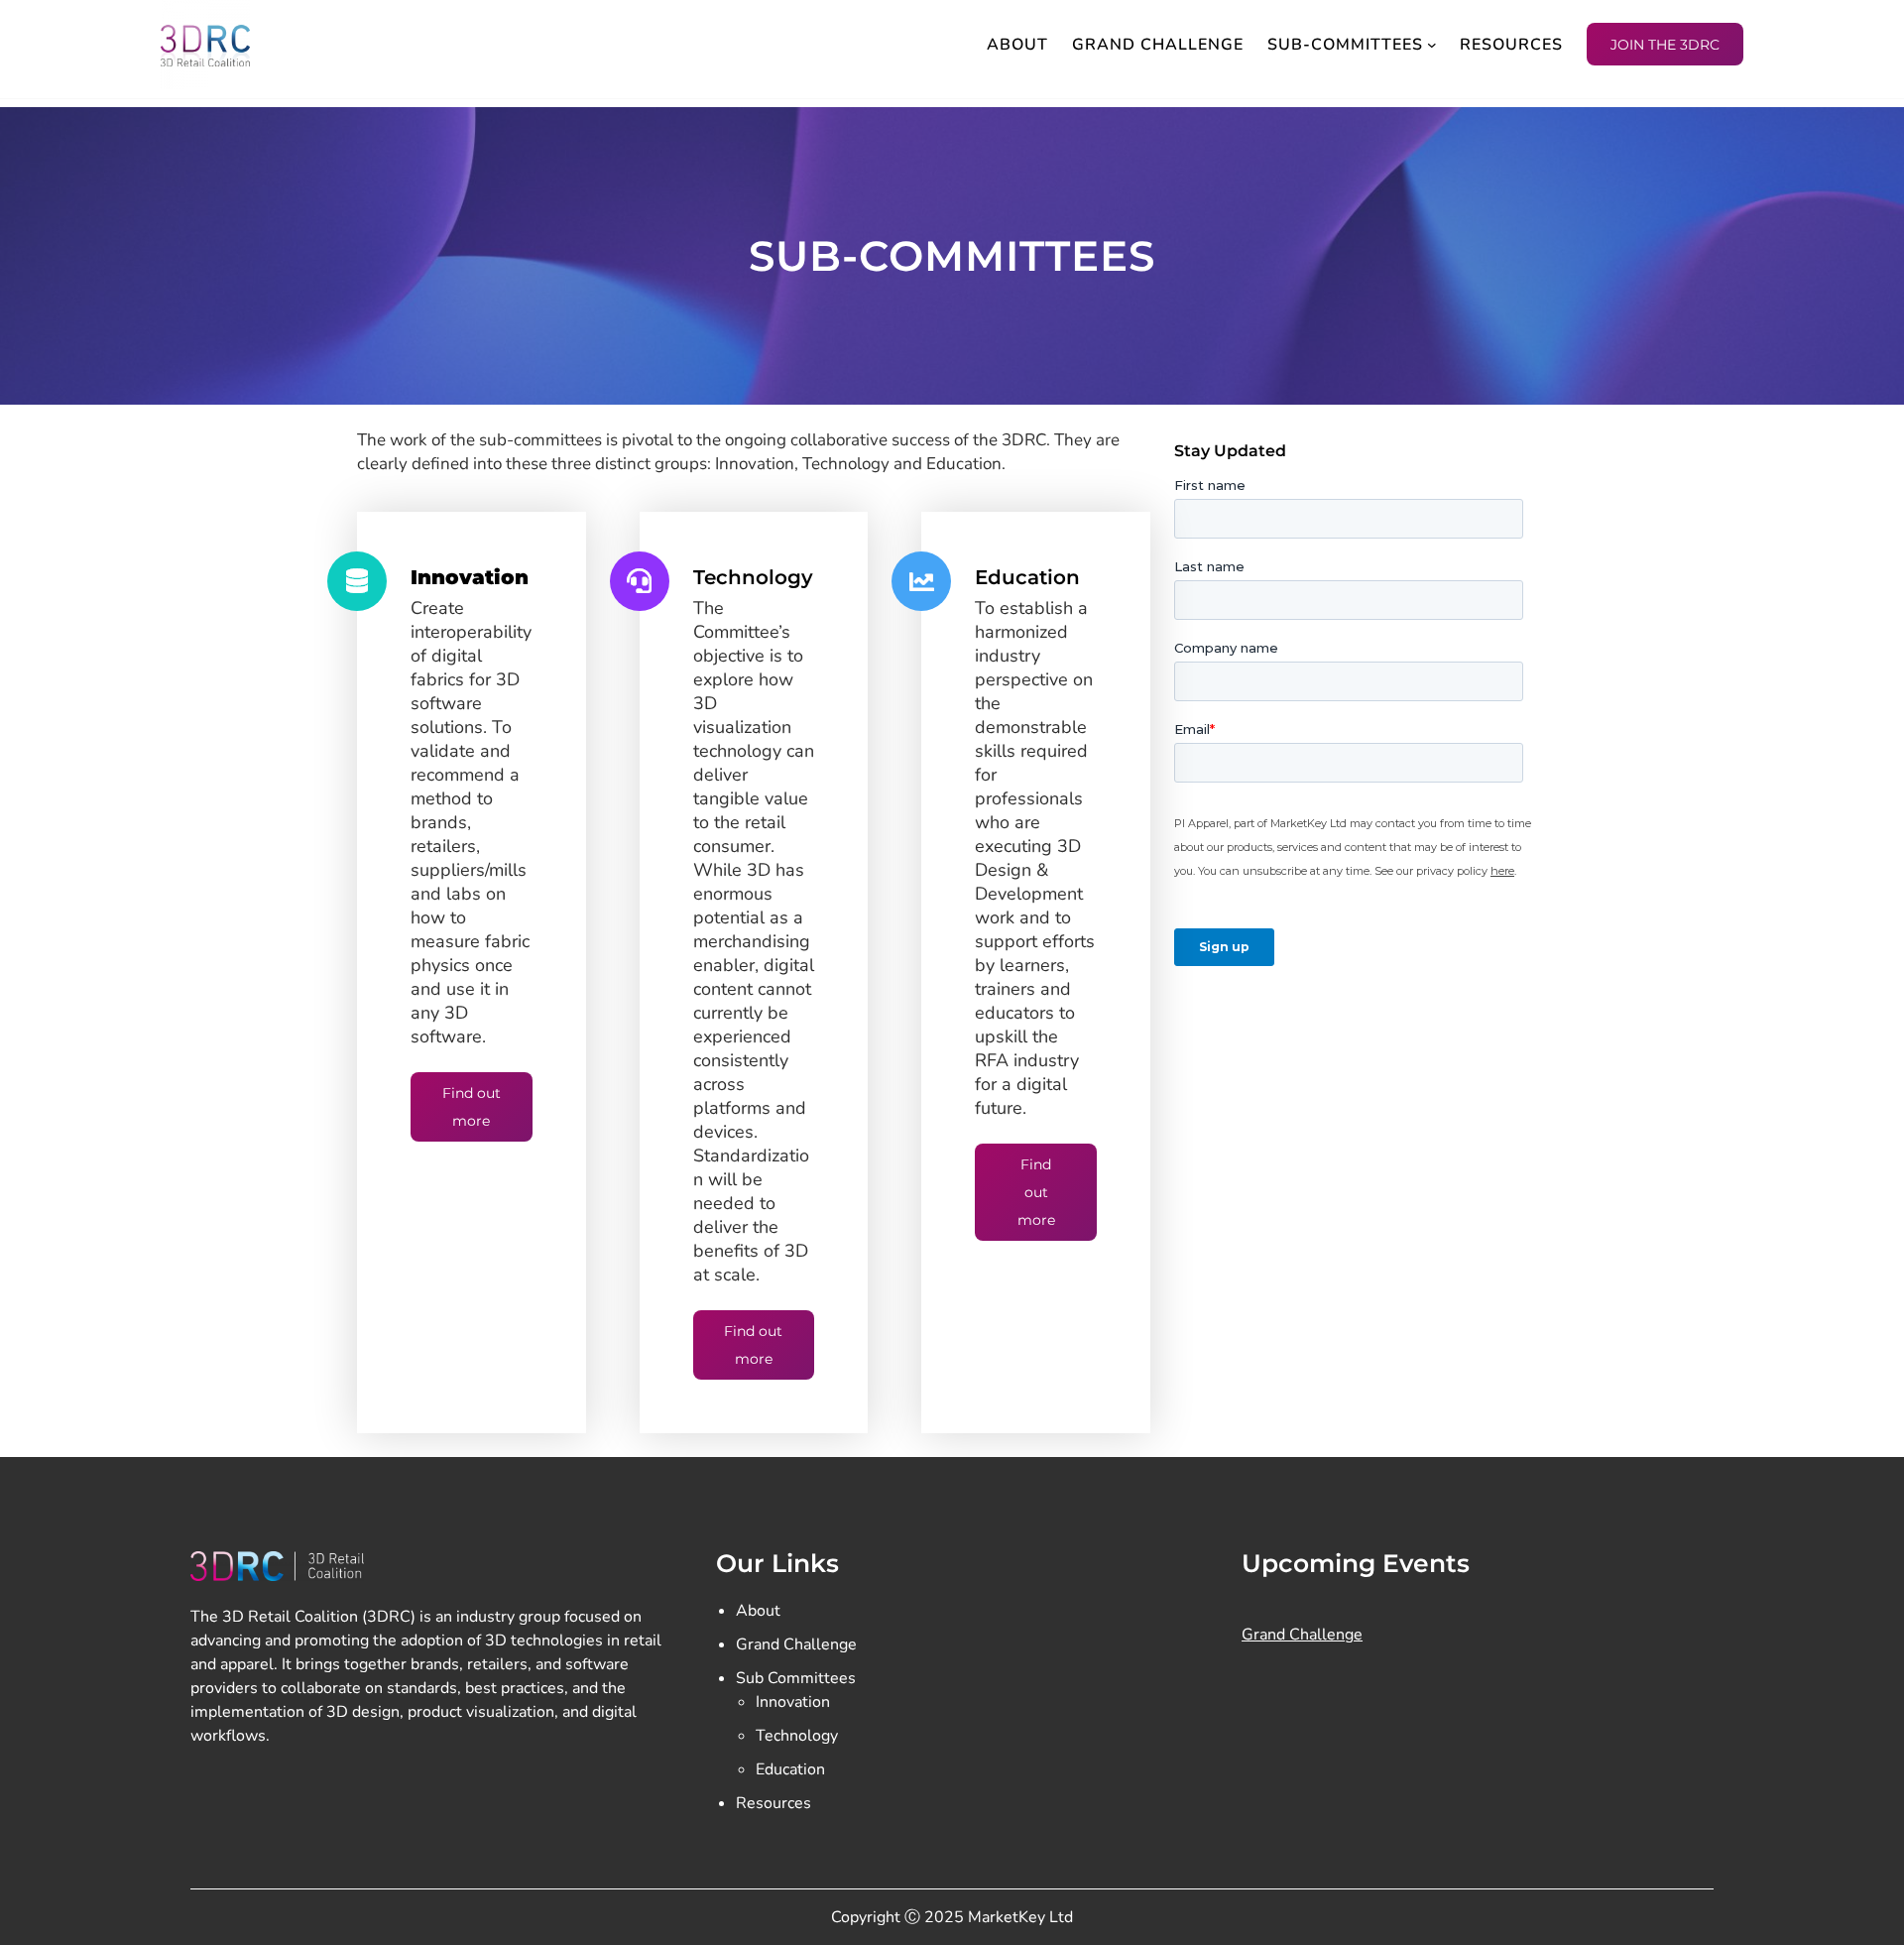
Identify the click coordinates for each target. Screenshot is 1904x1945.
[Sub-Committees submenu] (1432, 45)
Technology (797, 1736)
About (758, 1611)
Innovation (793, 1702)
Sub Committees (796, 1678)
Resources (773, 1803)
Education (790, 1769)
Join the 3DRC (1665, 45)
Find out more (472, 1107)
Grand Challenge (796, 1644)
